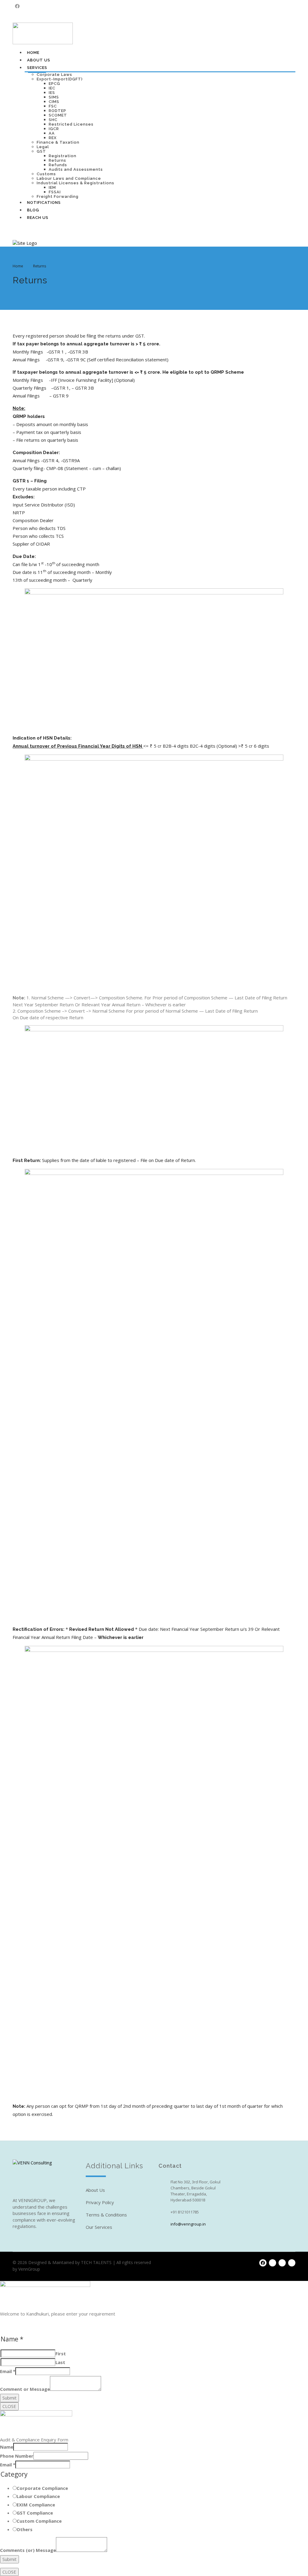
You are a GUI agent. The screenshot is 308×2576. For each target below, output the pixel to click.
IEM (52, 187)
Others (25, 2529)
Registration (63, 156)
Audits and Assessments (76, 169)
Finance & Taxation (58, 142)
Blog (33, 210)
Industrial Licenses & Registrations (75, 183)
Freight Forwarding (58, 196)
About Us (39, 60)
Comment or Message (25, 2389)
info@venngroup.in (188, 2224)
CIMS (54, 102)
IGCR (54, 129)
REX (53, 138)
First (61, 2353)
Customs (46, 174)
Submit (9, 2398)
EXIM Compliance (36, 2505)
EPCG (54, 84)
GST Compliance (35, 2513)
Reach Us (38, 218)
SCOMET (58, 115)
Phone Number (17, 2456)
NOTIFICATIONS (44, 202)
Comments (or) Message (28, 2550)
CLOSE (9, 2406)
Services (37, 68)
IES (52, 93)
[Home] (25, 243)
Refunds (58, 165)
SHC (53, 120)
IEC (52, 88)
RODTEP (57, 111)
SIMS (54, 97)
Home (33, 53)
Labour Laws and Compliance (69, 178)
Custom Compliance (39, 2521)
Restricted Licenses (71, 124)
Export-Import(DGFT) (60, 79)
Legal (43, 147)
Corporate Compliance (42, 2488)
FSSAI (55, 192)
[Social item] (17, 6)
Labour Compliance (38, 2496)
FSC (53, 106)
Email (8, 2371)
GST (41, 151)
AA (52, 133)
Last (60, 2362)
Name (7, 2447)
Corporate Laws (54, 75)
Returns (57, 160)
